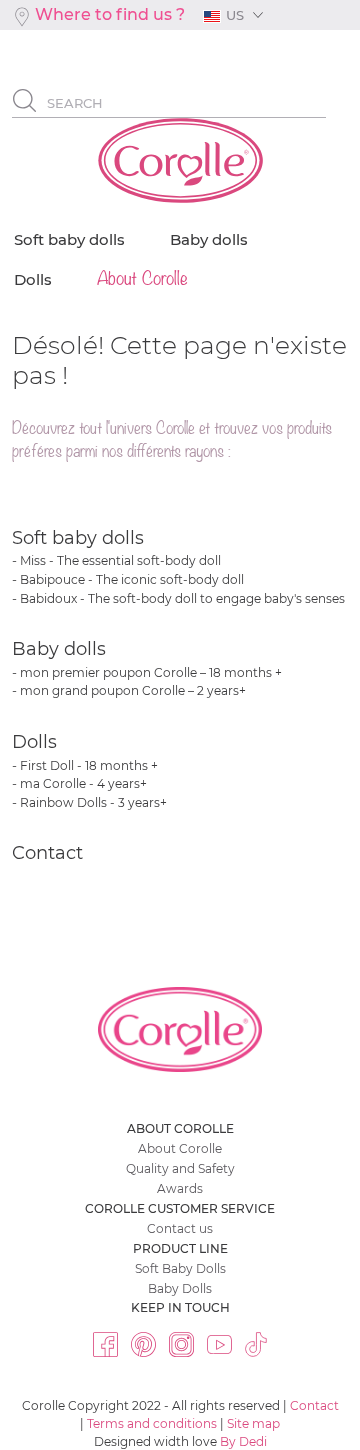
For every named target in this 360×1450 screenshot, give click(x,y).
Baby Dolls (180, 1288)
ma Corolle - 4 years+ (83, 783)
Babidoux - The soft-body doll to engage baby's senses (182, 598)
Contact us (180, 1228)
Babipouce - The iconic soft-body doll (132, 579)
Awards (180, 1188)
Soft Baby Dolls (180, 1268)
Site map (253, 1423)
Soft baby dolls (78, 538)
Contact (47, 853)
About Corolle (180, 1148)
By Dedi (243, 1441)
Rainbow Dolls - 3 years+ (93, 802)
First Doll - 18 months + (89, 765)
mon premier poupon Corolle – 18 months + (151, 672)
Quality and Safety (180, 1168)
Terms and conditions (152, 1423)
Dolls (34, 742)
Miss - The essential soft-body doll (120, 560)
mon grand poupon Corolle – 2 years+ (133, 690)
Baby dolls (59, 649)
